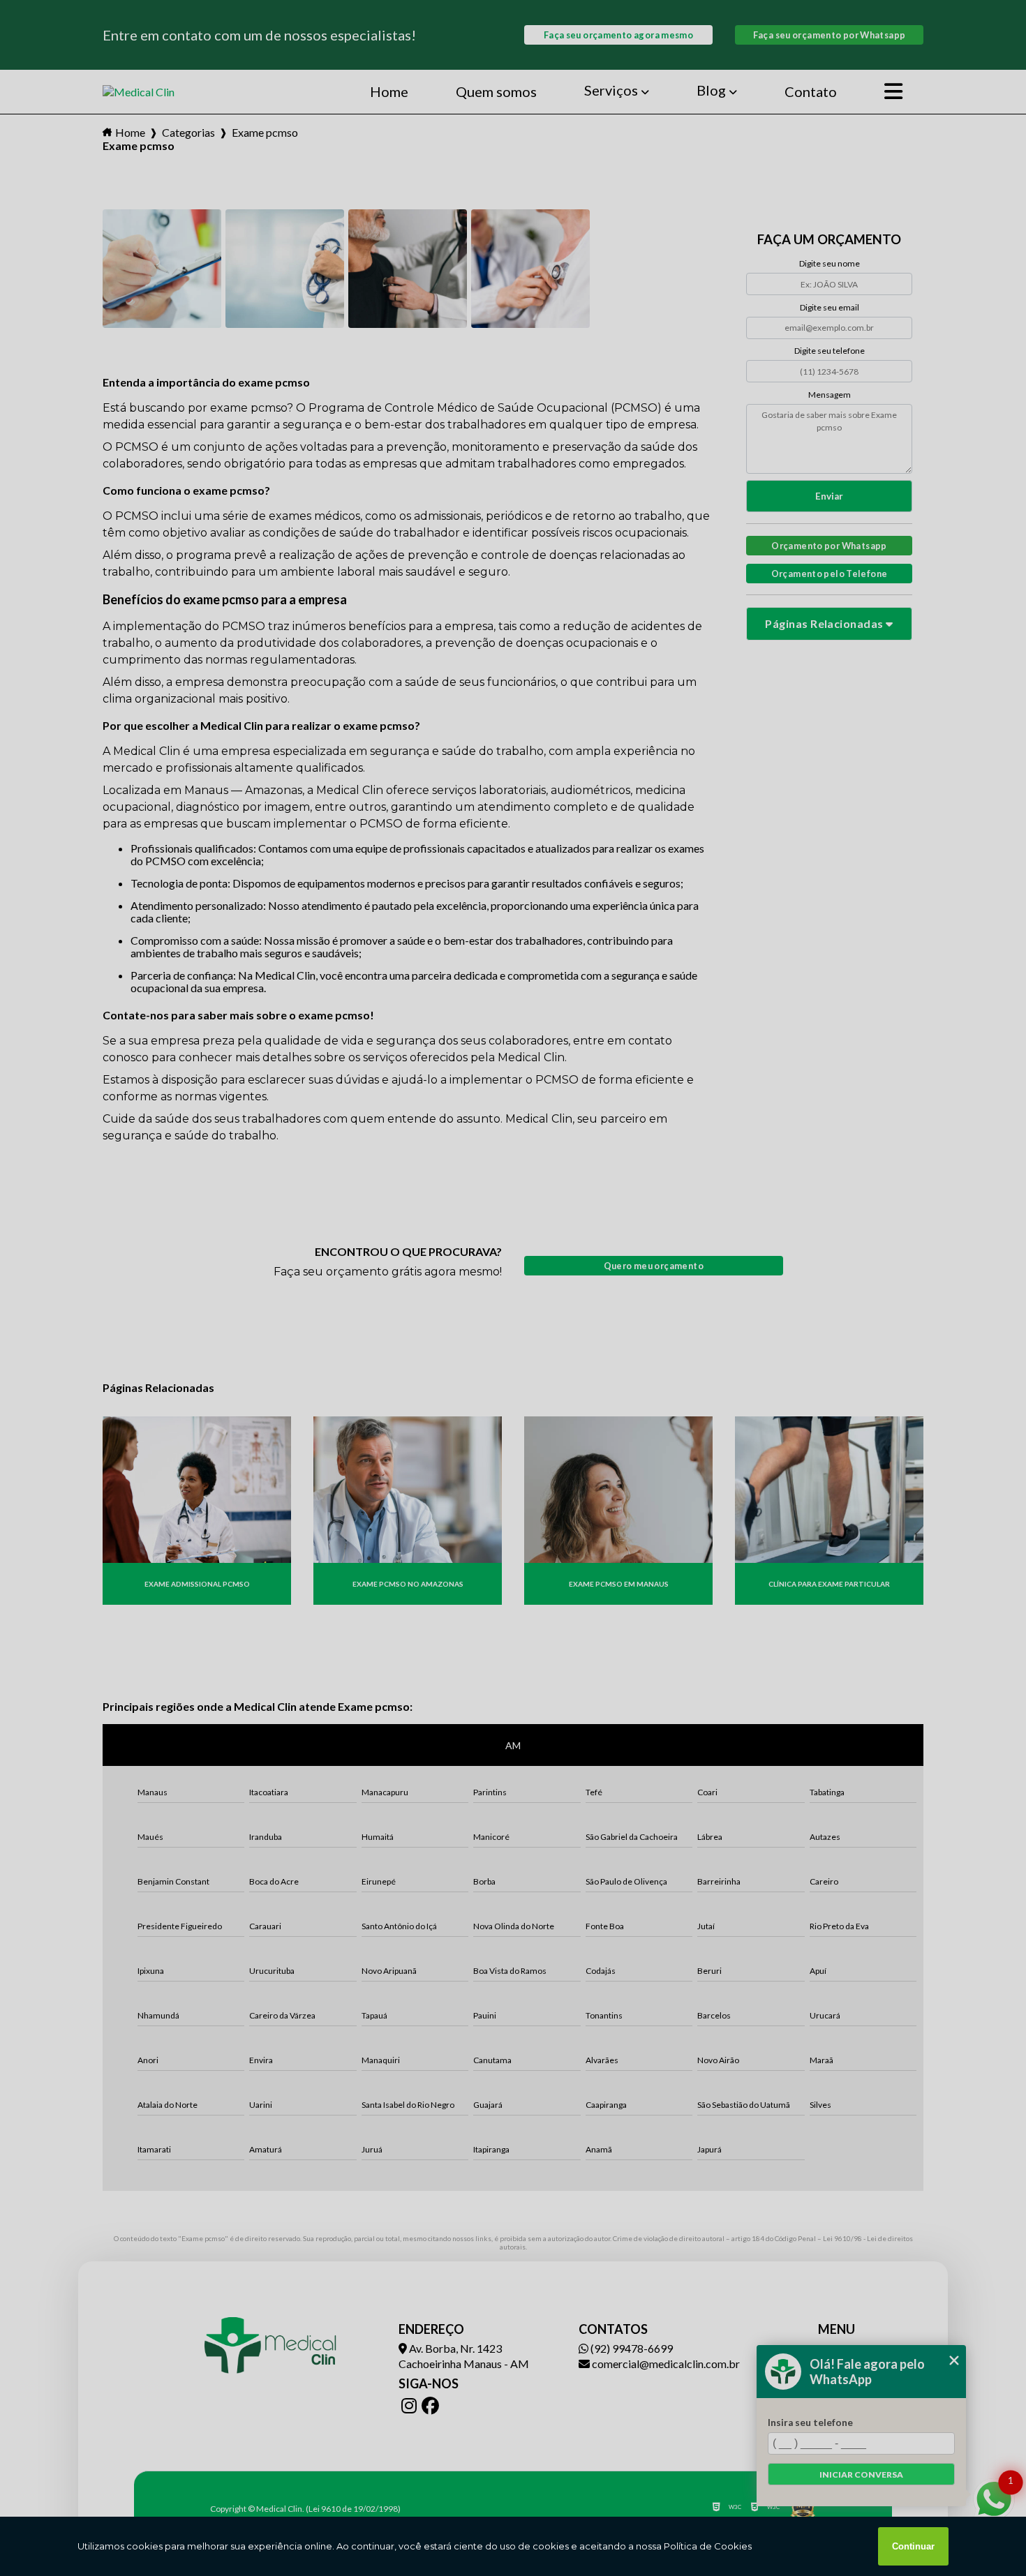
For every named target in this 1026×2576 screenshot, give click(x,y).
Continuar (913, 2546)
